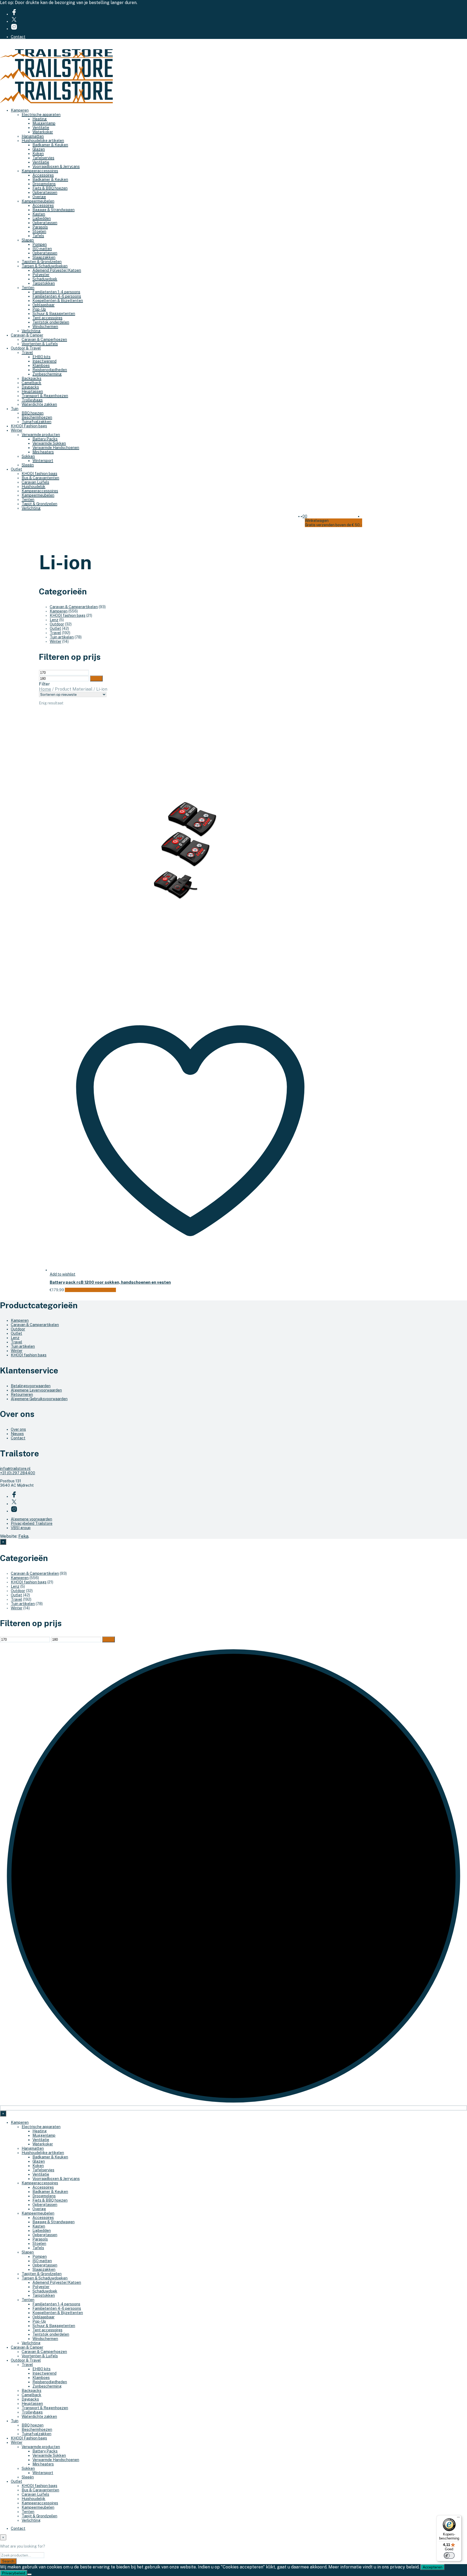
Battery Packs (45, 439)
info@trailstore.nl (15, 1469)
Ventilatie (41, 128)
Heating (40, 119)
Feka (23, 1536)
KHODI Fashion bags (29, 426)
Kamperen (20, 110)
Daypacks (30, 387)
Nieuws (17, 1434)
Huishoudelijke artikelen (43, 141)
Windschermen (45, 327)
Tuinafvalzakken (36, 422)
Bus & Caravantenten (40, 478)
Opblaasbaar (44, 305)
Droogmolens (44, 184)
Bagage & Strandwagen (54, 210)
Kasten (39, 214)
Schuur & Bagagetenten (54, 314)
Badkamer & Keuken (50, 145)
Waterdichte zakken (39, 404)
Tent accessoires (47, 318)
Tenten (28, 288)
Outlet (16, 469)
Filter (96, 678)
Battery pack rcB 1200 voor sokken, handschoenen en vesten (110, 1282)
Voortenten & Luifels (40, 344)
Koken (38, 154)
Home (45, 689)
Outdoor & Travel (26, 348)
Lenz (54, 620)
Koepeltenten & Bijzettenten (58, 301)
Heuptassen (32, 391)
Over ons (18, 1429)
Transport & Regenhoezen (45, 396)
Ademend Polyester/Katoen (57, 270)
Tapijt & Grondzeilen (39, 504)
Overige (39, 197)
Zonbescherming (47, 374)
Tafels (38, 236)
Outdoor (57, 624)
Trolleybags (32, 400)
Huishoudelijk (34, 487)
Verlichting (31, 331)
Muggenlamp (44, 123)
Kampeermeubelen (38, 201)
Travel (27, 352)
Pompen (40, 244)
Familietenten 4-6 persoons (57, 296)
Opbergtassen (45, 192)
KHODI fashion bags (39, 474)
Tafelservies (43, 158)
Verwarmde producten (41, 435)
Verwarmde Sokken (49, 443)
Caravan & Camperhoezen (44, 340)
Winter (17, 430)
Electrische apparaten (41, 115)
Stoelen (39, 231)
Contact (18, 37)
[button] (304, 516)
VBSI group (21, 1528)
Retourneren (22, 1394)
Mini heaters (43, 452)
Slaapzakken (44, 257)
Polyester (41, 275)
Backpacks (31, 378)
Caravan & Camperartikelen (74, 607)
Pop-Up (39, 309)
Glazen (39, 149)
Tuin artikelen (62, 637)
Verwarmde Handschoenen (56, 448)
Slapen (28, 240)
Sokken (28, 456)
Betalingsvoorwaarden (31, 1386)
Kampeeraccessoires (40, 171)
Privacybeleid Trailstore (32, 1523)
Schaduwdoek (45, 279)
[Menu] (458, 2518)
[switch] (449, 2555)
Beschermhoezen (37, 417)
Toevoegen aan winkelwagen (90, 1290)
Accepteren (433, 2567)
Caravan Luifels (35, 482)
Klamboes (41, 365)
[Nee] (29, 2574)
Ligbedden (42, 218)
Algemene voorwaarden (31, 1519)
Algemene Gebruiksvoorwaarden (39, 1399)
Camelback (31, 383)
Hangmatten (33, 136)
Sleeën (28, 465)
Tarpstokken (44, 283)
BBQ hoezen (33, 413)
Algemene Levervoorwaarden (36, 1390)
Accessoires (43, 175)
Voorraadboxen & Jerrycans (56, 167)
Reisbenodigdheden (50, 370)
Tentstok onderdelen (51, 322)
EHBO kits (41, 357)
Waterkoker (43, 132)
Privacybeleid (14, 2573)
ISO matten (42, 249)
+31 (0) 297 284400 (18, 1473)
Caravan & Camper (27, 335)
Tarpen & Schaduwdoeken (45, 266)
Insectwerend (44, 361)
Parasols (40, 227)
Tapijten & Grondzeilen (42, 262)
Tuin (15, 409)
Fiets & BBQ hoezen (50, 188)
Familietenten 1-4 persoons (56, 292)
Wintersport (43, 461)
